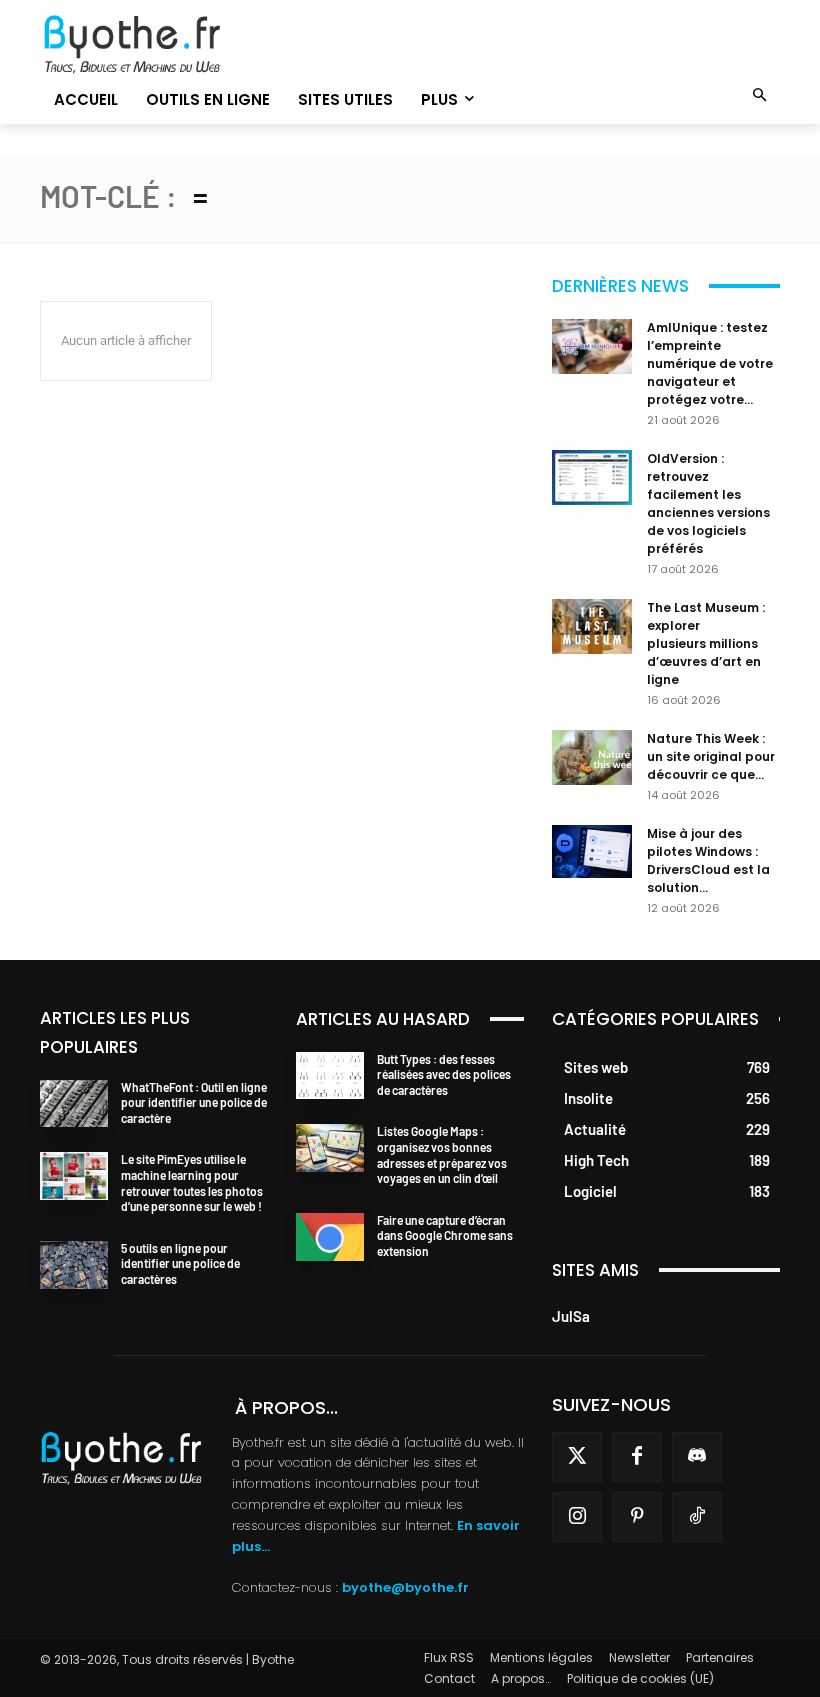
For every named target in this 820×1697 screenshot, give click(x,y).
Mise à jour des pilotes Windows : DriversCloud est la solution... (708, 860)
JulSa (571, 1316)
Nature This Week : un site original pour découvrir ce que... (711, 756)
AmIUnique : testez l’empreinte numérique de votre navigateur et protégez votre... (710, 363)
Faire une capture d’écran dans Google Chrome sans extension (445, 1235)
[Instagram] (577, 1517)
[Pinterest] (637, 1517)
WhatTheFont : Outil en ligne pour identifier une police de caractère (194, 1102)
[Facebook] (637, 1457)
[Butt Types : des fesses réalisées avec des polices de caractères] (330, 1076)
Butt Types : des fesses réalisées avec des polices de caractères (444, 1074)
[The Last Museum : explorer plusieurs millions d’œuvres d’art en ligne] (592, 626)
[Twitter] (577, 1457)
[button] (760, 96)
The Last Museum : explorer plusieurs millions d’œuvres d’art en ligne (706, 643)
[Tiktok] (697, 1517)
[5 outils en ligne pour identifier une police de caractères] (74, 1265)
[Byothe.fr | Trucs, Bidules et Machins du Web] (154, 45)
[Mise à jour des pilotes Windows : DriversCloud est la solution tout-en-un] (592, 851)
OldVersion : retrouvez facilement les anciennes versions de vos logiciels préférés (708, 503)
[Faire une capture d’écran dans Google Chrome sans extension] (330, 1237)
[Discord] (697, 1457)
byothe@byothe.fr (405, 1587)
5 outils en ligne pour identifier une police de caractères (180, 1263)
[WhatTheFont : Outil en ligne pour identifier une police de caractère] (74, 1104)
